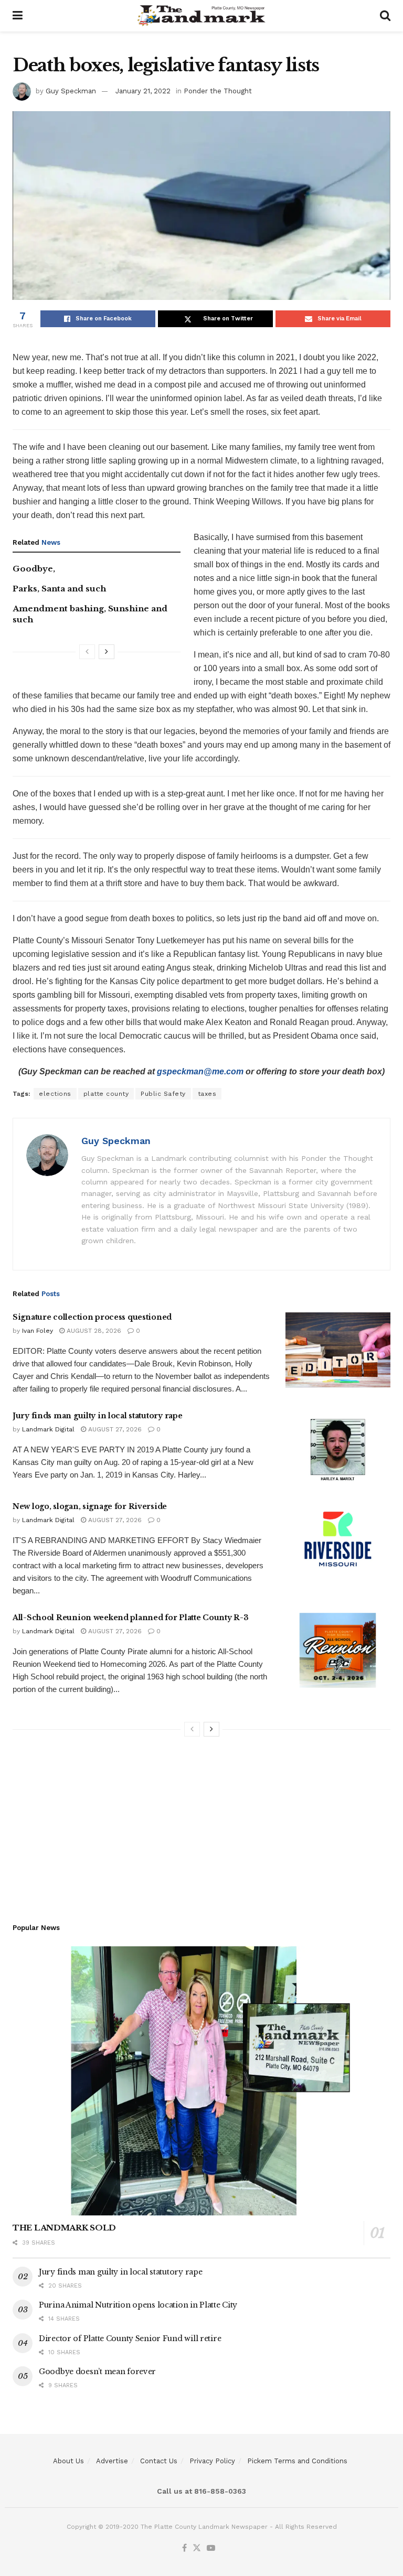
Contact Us (159, 2461)
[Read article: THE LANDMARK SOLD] (201, 2081)
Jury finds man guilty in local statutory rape (97, 1416)
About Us (68, 2461)
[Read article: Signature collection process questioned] (338, 1350)
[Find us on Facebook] (184, 2548)
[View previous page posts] (87, 652)
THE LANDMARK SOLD (64, 2228)
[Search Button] (385, 16)
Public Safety (163, 1094)
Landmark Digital (48, 1429)
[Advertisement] (201, 1826)
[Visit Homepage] (201, 16)
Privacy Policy (212, 2461)
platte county (106, 1094)
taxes (207, 1094)
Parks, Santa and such (59, 589)
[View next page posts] (107, 652)
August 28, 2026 (93, 1331)
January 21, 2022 (143, 91)
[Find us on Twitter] (197, 2548)
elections (55, 1094)
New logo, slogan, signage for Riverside (90, 1506)
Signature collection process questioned (92, 1317)
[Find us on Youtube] (211, 2548)
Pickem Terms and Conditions (297, 2461)
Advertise (112, 2461)
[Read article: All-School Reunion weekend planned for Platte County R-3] (338, 1650)
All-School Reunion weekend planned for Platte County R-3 (130, 1618)
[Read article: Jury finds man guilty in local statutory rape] (338, 1448)
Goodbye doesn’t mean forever (97, 2372)
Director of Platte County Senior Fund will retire (130, 2338)
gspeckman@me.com (200, 1071)
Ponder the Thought (218, 91)
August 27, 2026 (114, 1429)
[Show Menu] (18, 16)
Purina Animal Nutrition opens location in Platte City (138, 2305)
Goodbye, (34, 569)
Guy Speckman (71, 91)
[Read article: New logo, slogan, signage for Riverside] (338, 1539)
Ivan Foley (38, 1331)
